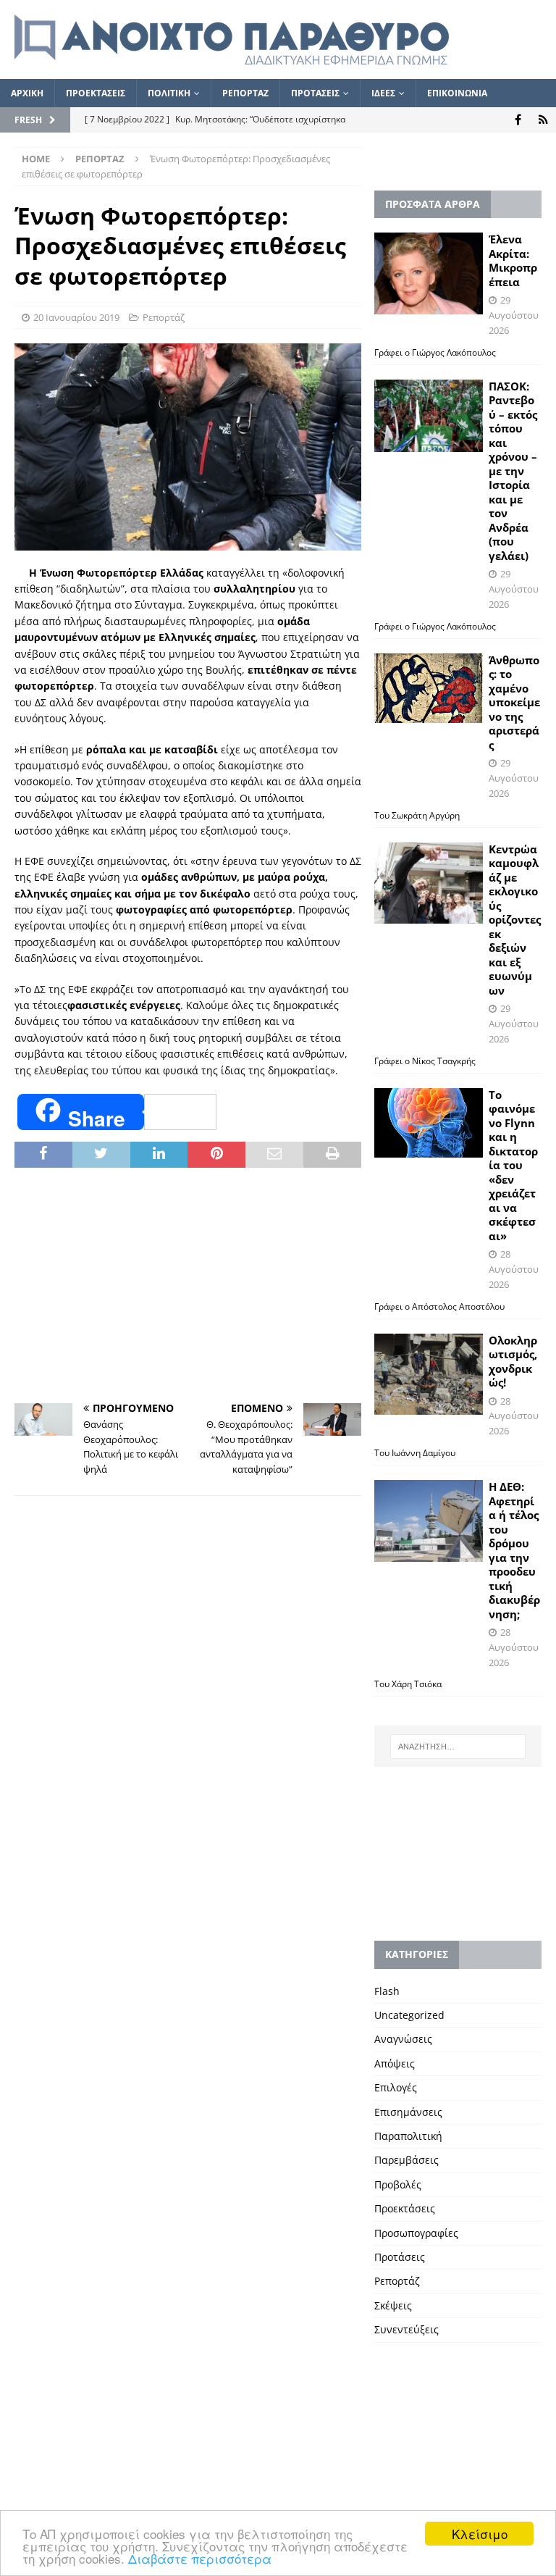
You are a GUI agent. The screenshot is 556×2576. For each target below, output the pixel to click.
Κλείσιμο (480, 2534)
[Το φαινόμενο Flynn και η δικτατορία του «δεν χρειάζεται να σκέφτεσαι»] (429, 1123)
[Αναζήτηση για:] (458, 1747)
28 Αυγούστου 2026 (514, 1269)
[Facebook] (518, 120)
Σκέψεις (393, 2305)
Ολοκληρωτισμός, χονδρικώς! (513, 1362)
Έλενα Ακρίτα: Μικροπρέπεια (513, 260)
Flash (387, 1991)
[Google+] (543, 120)
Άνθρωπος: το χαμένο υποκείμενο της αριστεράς (514, 702)
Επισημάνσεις (408, 2112)
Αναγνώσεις (403, 2039)
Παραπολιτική (408, 2136)
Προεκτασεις (96, 93)
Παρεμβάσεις (407, 2160)
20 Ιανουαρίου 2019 (76, 317)
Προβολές (398, 2184)
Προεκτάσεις (405, 2208)
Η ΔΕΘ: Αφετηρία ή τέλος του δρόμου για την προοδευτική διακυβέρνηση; (514, 1550)
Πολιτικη (169, 93)
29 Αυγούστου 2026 (514, 315)
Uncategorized (409, 2015)
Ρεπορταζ (245, 93)
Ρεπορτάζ (164, 317)
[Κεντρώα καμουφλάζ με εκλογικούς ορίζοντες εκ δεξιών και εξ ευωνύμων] (429, 883)
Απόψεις (395, 2063)
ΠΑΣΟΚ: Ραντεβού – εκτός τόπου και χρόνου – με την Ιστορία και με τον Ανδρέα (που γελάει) (513, 471)
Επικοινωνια (457, 93)
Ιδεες (383, 93)
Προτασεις (315, 93)
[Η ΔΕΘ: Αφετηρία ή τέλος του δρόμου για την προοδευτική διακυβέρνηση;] (429, 1521)
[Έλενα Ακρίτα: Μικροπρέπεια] (429, 273)
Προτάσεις (400, 2257)
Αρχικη (27, 93)
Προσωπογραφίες (416, 2233)
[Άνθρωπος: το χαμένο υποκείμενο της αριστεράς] (429, 688)
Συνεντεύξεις (407, 2329)
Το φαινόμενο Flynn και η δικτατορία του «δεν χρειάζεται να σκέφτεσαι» (513, 1165)
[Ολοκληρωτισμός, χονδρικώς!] (429, 1375)
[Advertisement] (188, 1287)
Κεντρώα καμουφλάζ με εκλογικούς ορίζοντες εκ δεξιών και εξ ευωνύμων (515, 920)
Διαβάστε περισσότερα (200, 2558)
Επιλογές (396, 2087)
